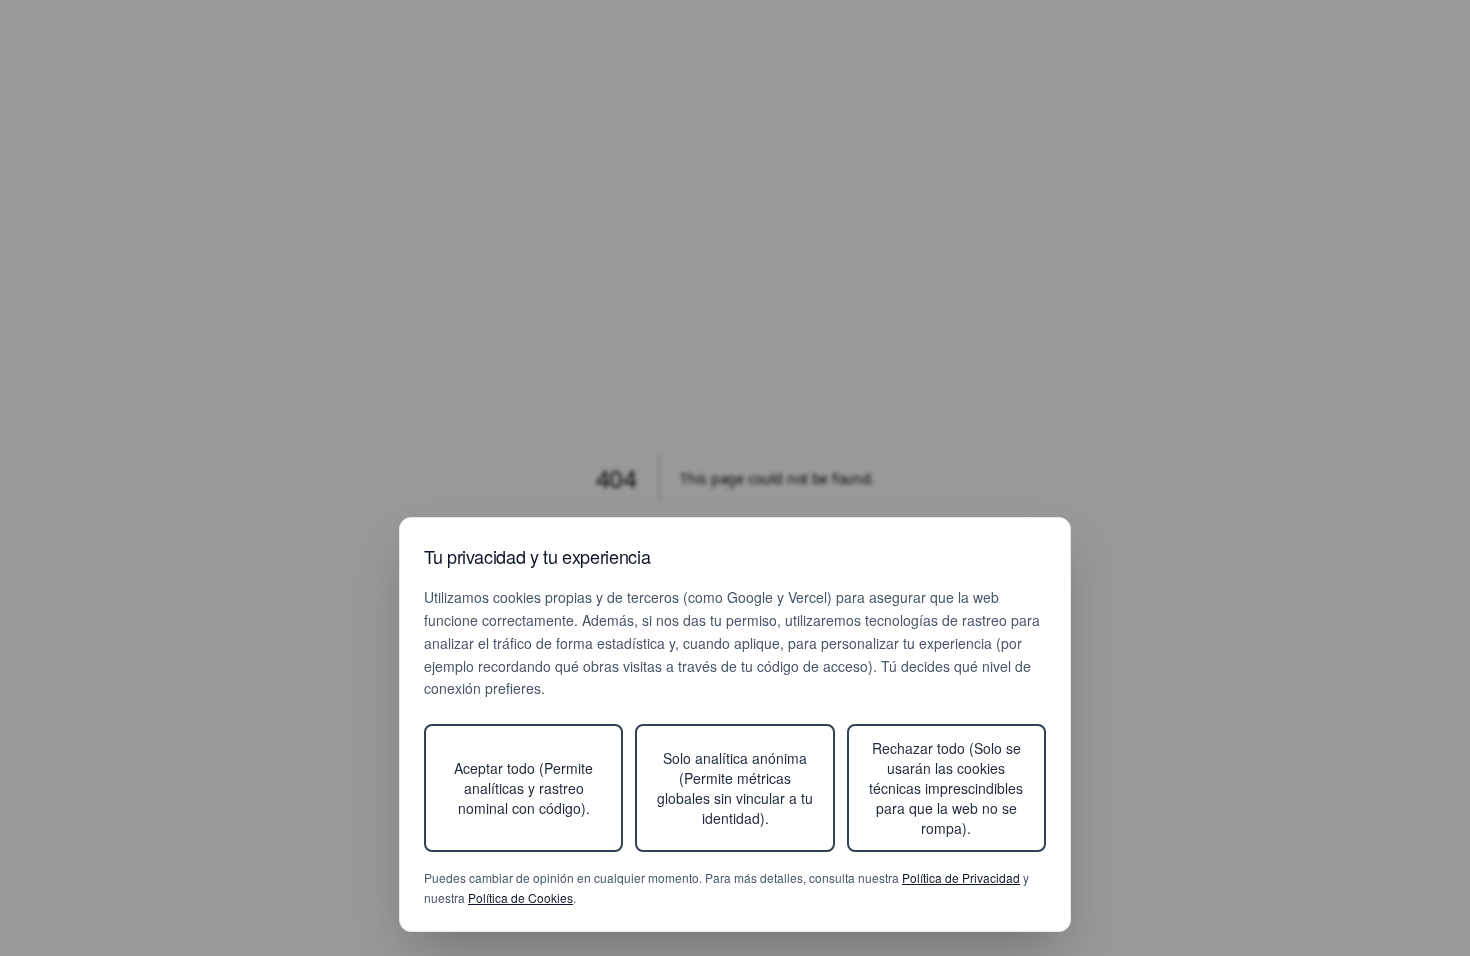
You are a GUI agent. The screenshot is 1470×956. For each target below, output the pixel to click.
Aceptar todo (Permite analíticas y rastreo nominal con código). (523, 788)
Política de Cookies (520, 897)
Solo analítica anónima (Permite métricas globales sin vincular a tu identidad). (735, 788)
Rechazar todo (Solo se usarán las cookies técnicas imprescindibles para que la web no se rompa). (946, 788)
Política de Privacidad (961, 877)
